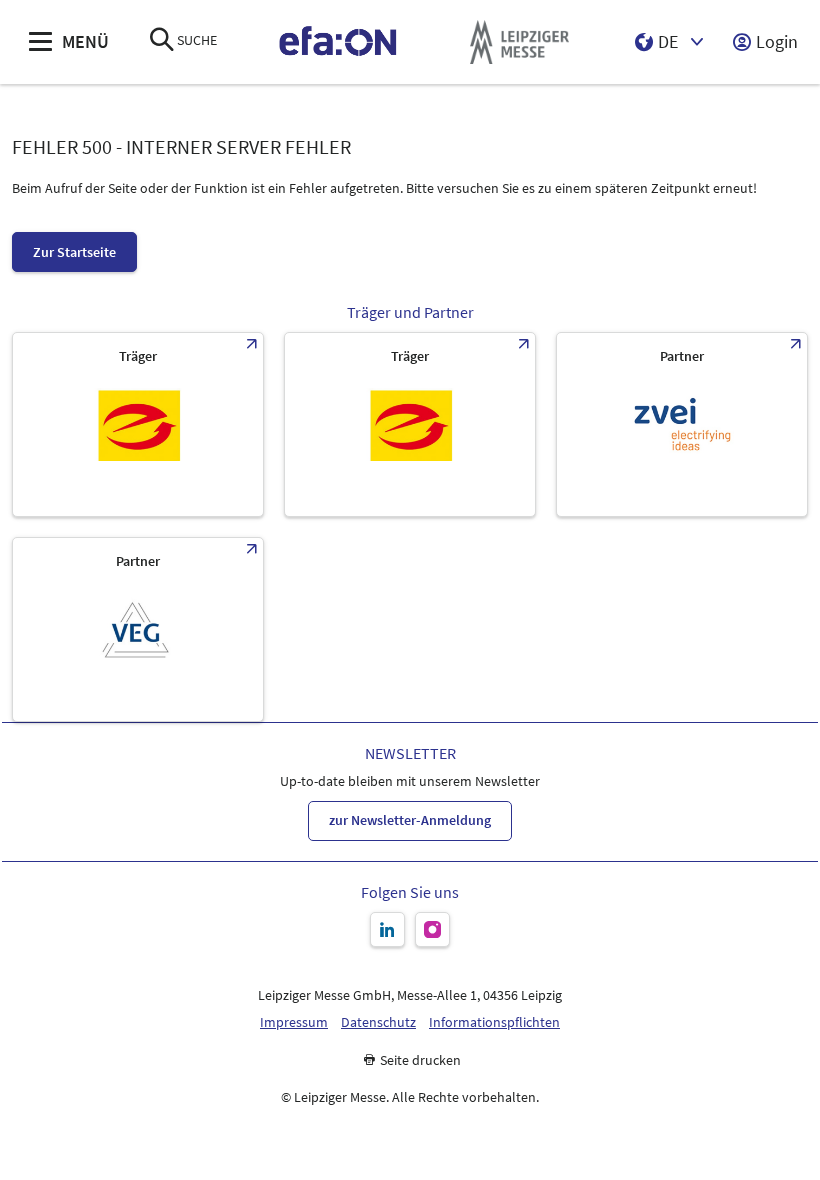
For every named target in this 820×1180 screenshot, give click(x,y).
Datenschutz (378, 1022)
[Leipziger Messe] (519, 42)
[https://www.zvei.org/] (682, 424)
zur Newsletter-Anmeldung (410, 820)
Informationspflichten (494, 1022)
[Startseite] (338, 42)
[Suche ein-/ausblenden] (162, 41)
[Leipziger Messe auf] (387, 929)
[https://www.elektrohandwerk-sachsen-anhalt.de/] (410, 424)
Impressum (294, 1022)
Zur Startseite (74, 252)
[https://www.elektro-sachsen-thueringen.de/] (138, 424)
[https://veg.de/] (138, 629)
